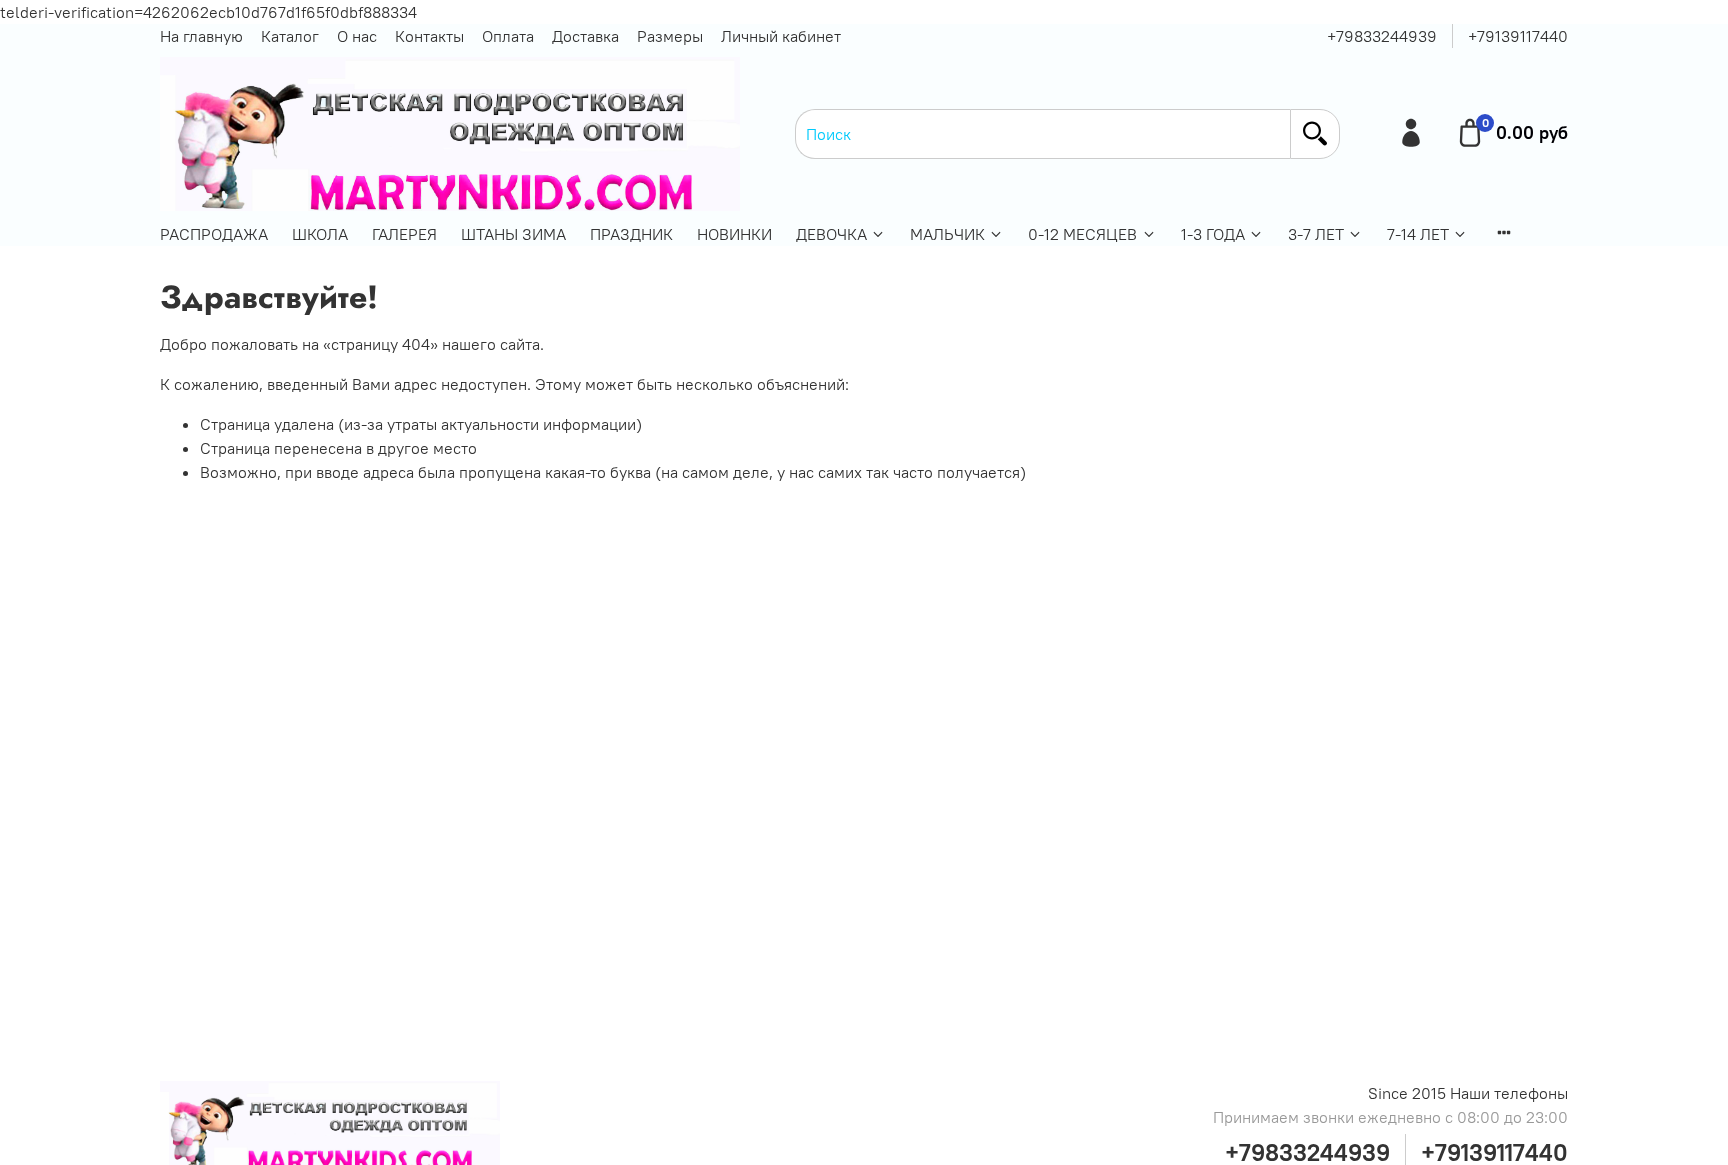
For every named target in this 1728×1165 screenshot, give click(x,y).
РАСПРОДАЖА (214, 234)
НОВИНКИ (734, 234)
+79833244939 (1382, 36)
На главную (201, 36)
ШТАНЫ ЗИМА (513, 234)
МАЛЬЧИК (947, 234)
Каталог (290, 36)
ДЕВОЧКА (831, 234)
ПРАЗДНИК (631, 234)
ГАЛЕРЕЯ (404, 234)
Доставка (585, 36)
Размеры (670, 36)
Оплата (508, 36)
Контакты (429, 36)
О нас (357, 36)
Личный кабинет (781, 36)
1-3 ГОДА (1213, 234)
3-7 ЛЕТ (1316, 234)
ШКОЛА (320, 234)
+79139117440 (1518, 36)
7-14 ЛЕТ (1418, 234)
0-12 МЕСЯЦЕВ (1082, 234)
